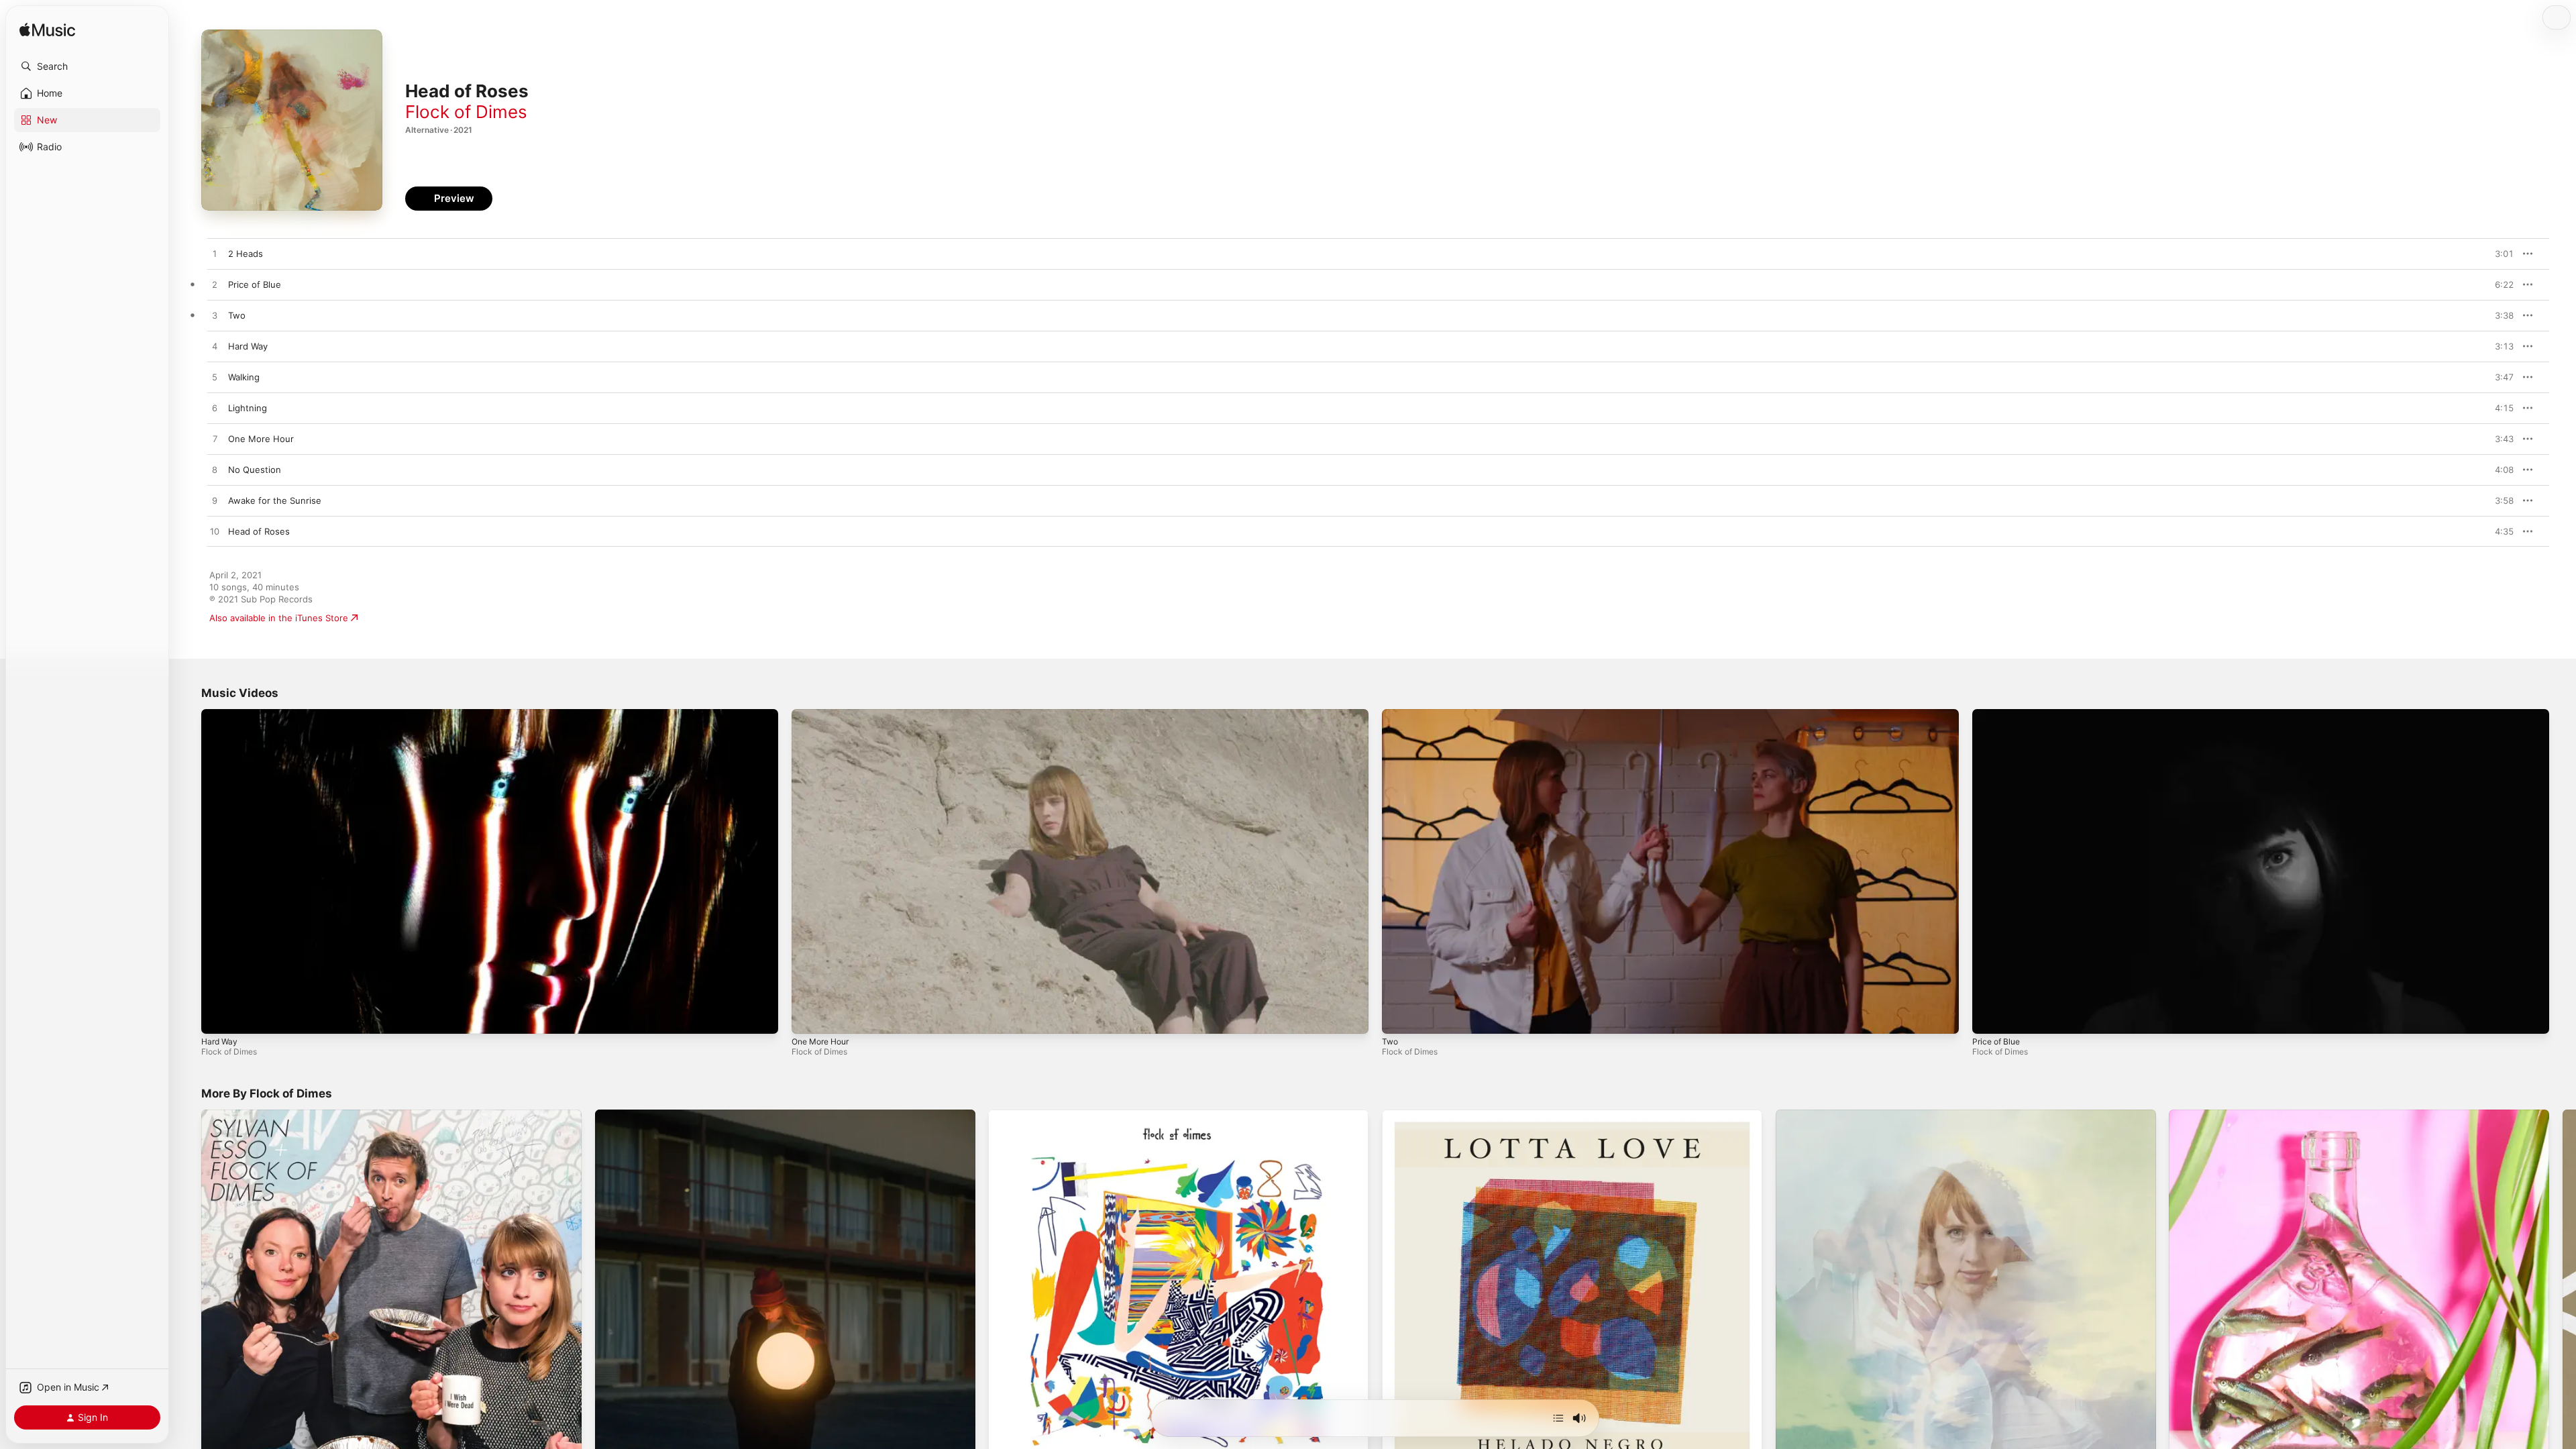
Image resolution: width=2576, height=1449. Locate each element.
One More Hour (820, 1041)
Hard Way (219, 1041)
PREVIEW (2499, 254)
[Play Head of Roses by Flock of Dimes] (215, 532)
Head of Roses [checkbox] (259, 531)
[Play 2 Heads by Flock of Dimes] (215, 254)
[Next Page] (2563, 1300)
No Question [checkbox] (255, 470)
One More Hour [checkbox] (261, 439)
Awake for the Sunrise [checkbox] (275, 500)
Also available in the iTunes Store (279, 618)
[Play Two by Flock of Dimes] (215, 316)
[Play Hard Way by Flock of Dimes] (215, 347)
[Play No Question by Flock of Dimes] (215, 470)
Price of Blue (1996, 1041)
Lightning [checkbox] (248, 408)
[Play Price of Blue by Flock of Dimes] (215, 285)
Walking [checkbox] (244, 377)
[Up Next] (1558, 1418)
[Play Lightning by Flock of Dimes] (215, 409)
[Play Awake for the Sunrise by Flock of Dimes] (215, 501)
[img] (47, 31)
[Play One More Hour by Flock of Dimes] (215, 439)
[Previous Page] (188, 1300)
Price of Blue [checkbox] (255, 284)
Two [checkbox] (237, 315)
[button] (87, 66)
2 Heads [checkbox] (246, 254)
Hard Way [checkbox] (248, 346)
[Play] (218, 1017)
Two (1390, 1041)
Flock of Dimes (466, 112)
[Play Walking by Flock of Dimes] (215, 378)
